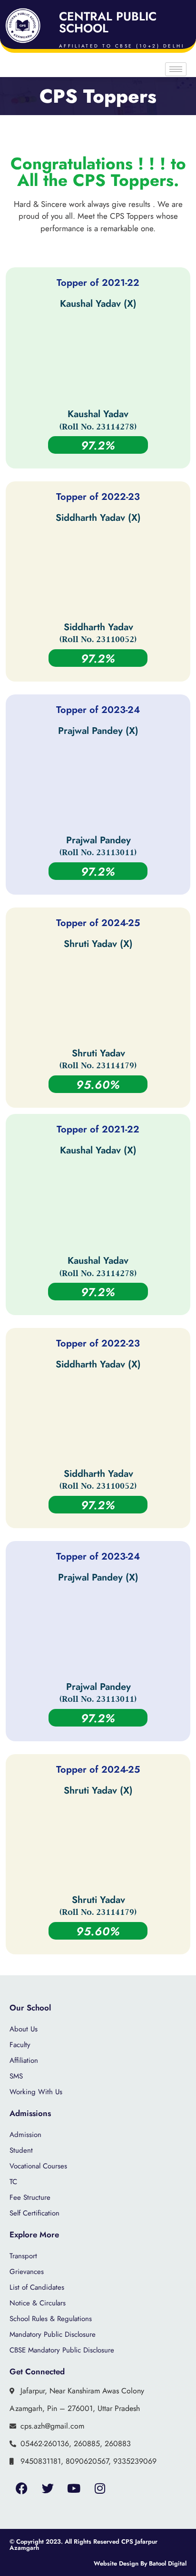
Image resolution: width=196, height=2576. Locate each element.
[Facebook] (21, 2488)
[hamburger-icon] (176, 69)
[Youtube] (74, 2488)
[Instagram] (100, 2488)
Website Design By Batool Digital (140, 2563)
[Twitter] (48, 2488)
